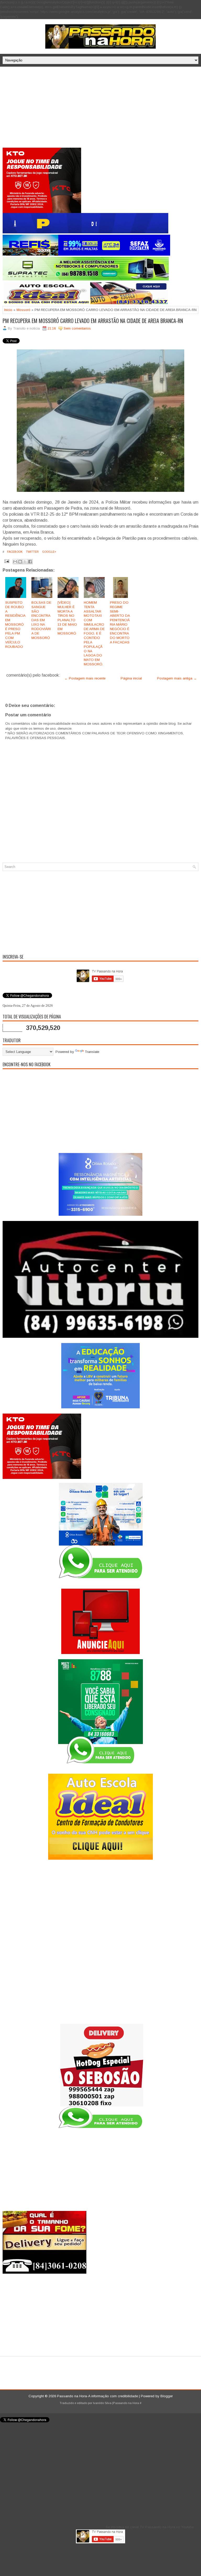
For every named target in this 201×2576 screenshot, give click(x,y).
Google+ (49, 552)
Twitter (32, 552)
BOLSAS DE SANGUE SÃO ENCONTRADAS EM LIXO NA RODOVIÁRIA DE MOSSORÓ (41, 620)
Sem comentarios (77, 328)
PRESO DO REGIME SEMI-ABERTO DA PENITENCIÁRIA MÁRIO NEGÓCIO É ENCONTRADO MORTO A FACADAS (120, 622)
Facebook (14, 552)
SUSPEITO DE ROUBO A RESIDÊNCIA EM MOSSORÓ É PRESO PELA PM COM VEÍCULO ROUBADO (15, 625)
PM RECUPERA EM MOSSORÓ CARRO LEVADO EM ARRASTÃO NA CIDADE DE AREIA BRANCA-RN (93, 321)
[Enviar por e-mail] (15, 562)
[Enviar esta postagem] (6, 561)
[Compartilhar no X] (25, 562)
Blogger (167, 2396)
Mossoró (23, 310)
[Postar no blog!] (20, 562)
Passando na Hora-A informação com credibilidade (97, 2396)
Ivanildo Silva (102, 2403)
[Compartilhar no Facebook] (30, 562)
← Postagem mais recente (85, 678)
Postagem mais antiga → (177, 678)
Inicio (8, 310)
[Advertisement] (100, 108)
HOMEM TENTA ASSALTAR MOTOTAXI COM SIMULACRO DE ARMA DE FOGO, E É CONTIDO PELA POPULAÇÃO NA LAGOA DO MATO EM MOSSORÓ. (94, 633)
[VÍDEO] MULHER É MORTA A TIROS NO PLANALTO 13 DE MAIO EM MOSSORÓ (67, 618)
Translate (92, 1052)
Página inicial (131, 678)
